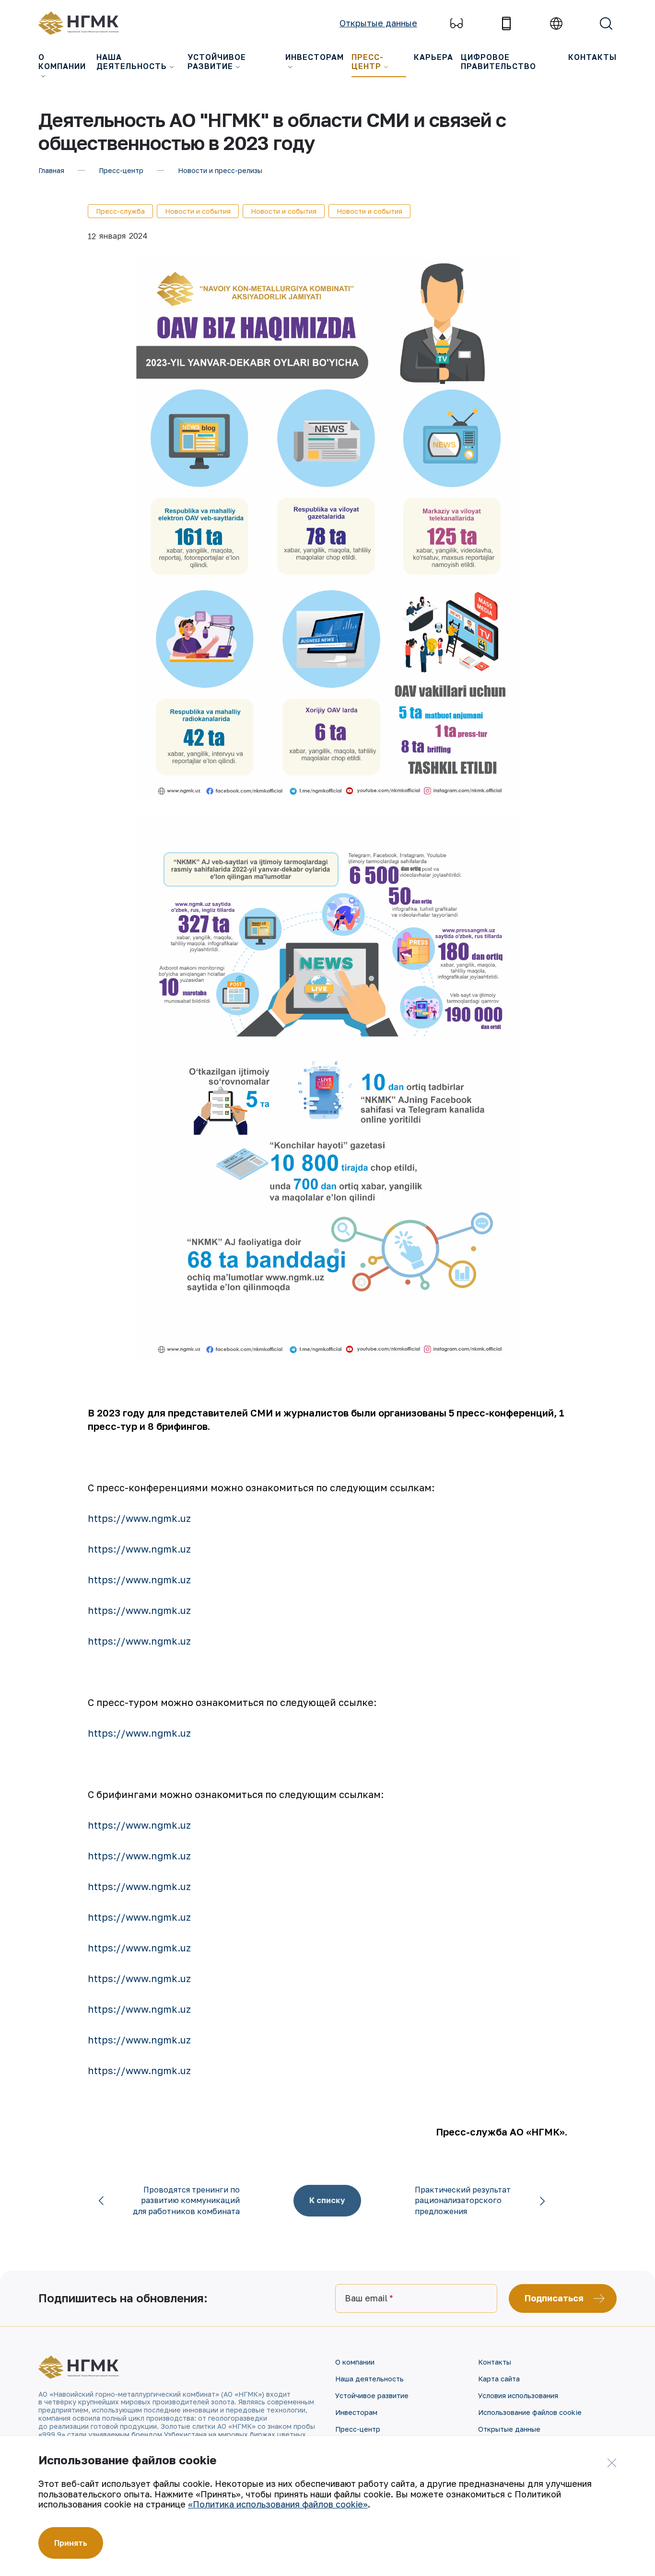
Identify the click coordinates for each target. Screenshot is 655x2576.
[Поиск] (606, 23)
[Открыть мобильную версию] (506, 23)
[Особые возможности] (456, 23)
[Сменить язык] (556, 23)
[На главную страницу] (84, 23)
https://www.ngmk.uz (139, 1518)
